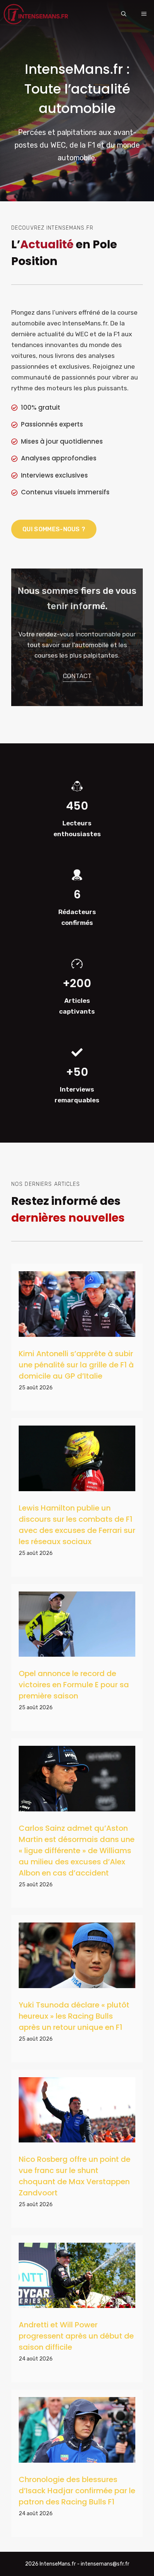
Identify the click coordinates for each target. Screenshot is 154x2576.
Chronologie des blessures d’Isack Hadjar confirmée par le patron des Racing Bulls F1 (77, 2491)
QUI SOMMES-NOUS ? (54, 529)
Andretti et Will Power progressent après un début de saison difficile (76, 2336)
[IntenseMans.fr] (37, 14)
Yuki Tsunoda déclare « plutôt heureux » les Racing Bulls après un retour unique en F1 (74, 2016)
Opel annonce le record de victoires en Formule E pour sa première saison (74, 1685)
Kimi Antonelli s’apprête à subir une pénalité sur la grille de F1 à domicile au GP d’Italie (76, 1365)
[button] (124, 14)
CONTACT (77, 676)
